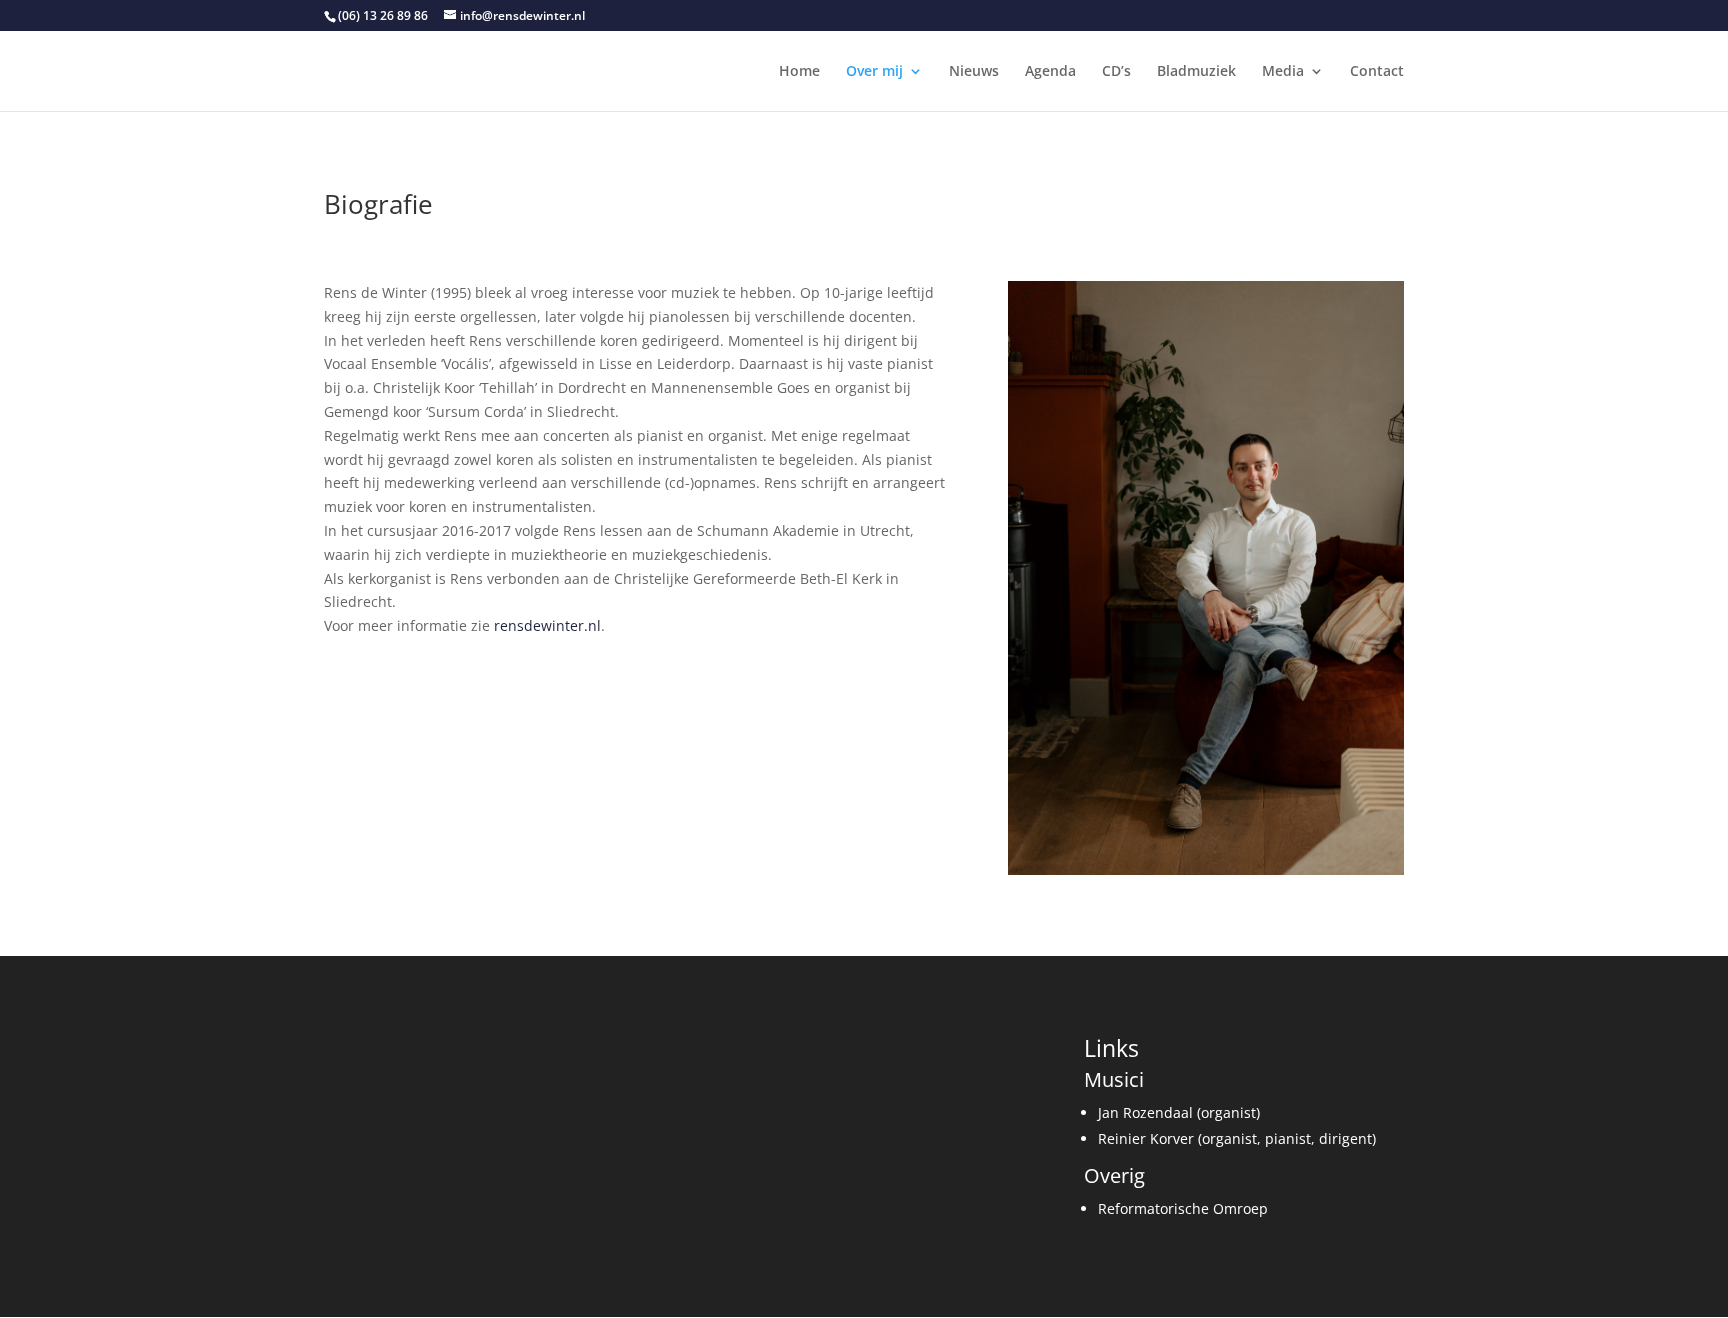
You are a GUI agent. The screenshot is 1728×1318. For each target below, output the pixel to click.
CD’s (1116, 72)
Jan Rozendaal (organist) (1179, 1112)
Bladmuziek (1196, 72)
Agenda (1050, 72)
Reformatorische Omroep (1183, 1208)
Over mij (874, 72)
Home (799, 72)
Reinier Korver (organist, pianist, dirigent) (1237, 1138)
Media (1283, 72)
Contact (1377, 72)
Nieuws (974, 72)
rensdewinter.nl (547, 625)
